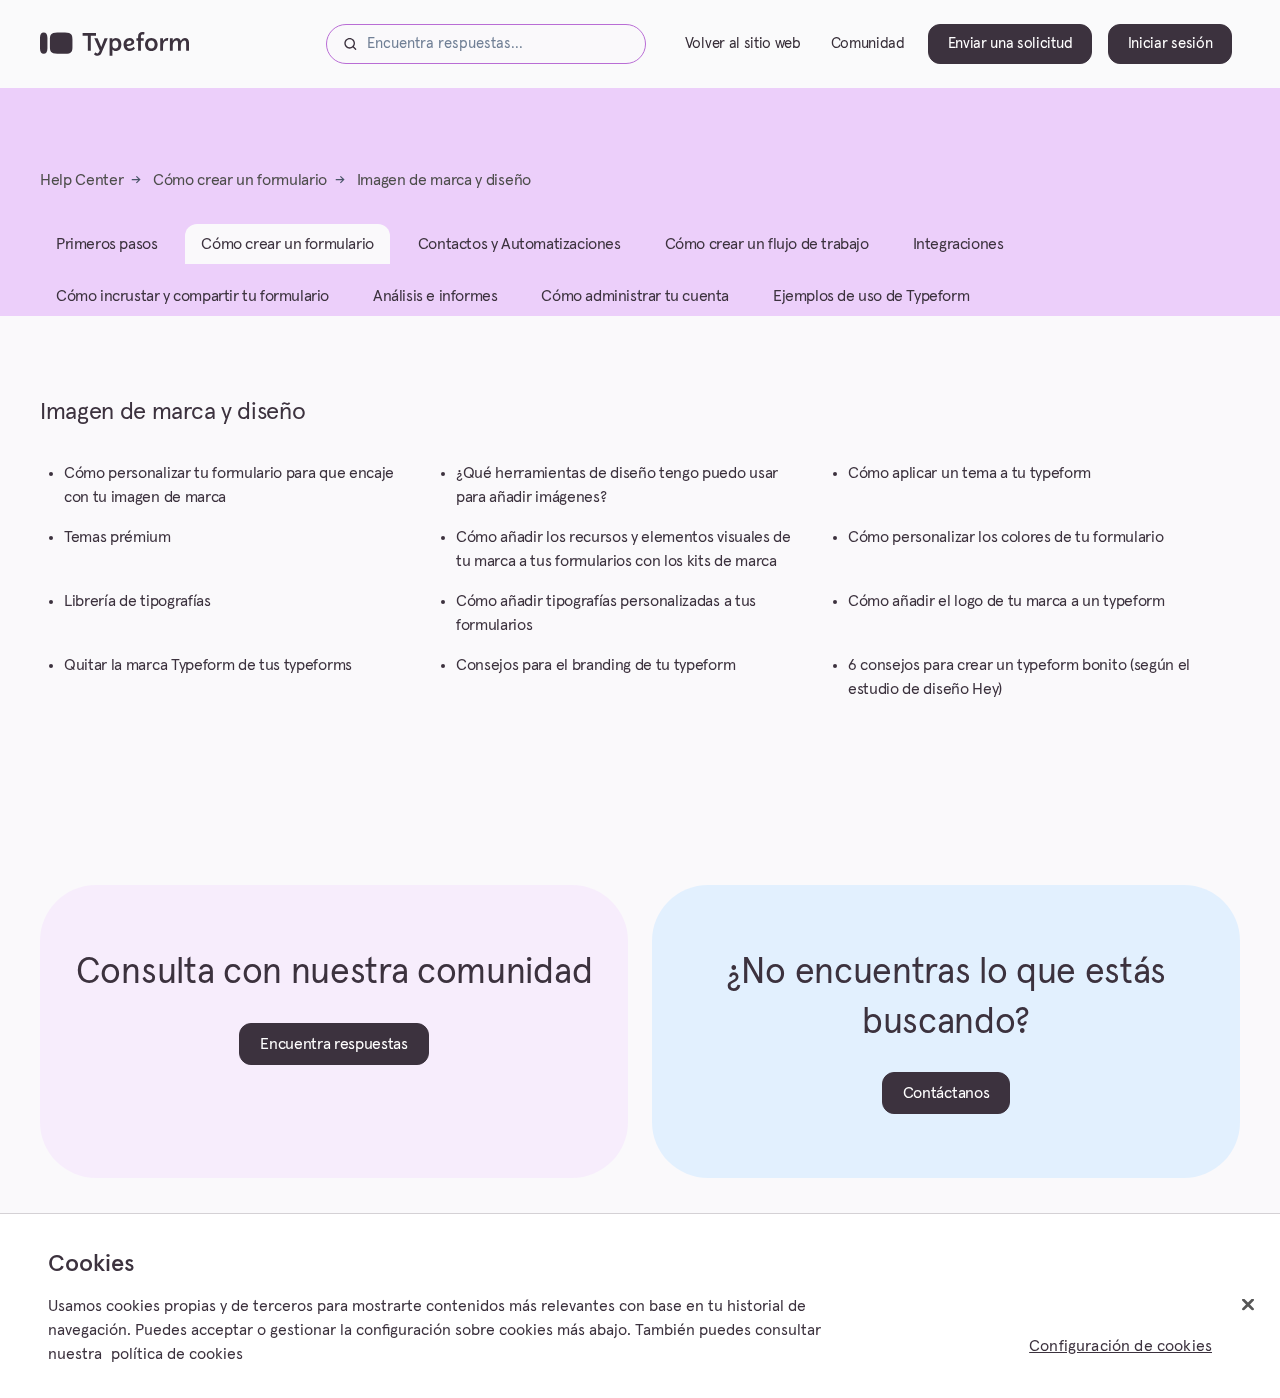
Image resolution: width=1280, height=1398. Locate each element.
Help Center (81, 180)
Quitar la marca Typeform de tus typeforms (208, 665)
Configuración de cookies (1120, 1346)
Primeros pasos (106, 244)
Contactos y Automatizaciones (519, 244)
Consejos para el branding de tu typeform (595, 665)
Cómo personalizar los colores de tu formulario (1005, 537)
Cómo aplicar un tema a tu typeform (969, 473)
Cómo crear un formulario (240, 180)
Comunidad (868, 43)
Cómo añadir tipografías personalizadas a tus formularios (606, 613)
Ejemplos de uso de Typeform (871, 296)
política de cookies (177, 1354)
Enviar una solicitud (1010, 43)
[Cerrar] (1248, 1305)
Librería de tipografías (137, 601)
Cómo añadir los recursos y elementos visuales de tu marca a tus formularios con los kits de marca (623, 549)
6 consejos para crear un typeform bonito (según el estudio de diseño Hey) (1019, 677)
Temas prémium (117, 537)
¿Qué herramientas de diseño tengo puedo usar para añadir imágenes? (617, 485)
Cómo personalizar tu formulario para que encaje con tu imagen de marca (229, 485)
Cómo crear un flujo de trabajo (767, 244)
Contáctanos (946, 1093)
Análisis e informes (435, 296)
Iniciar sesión (1170, 43)
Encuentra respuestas (334, 1044)
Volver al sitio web (743, 43)
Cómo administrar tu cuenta (635, 296)
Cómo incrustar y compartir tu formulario (192, 296)
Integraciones (958, 244)
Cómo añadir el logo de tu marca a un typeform (1006, 601)
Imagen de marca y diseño (444, 180)
